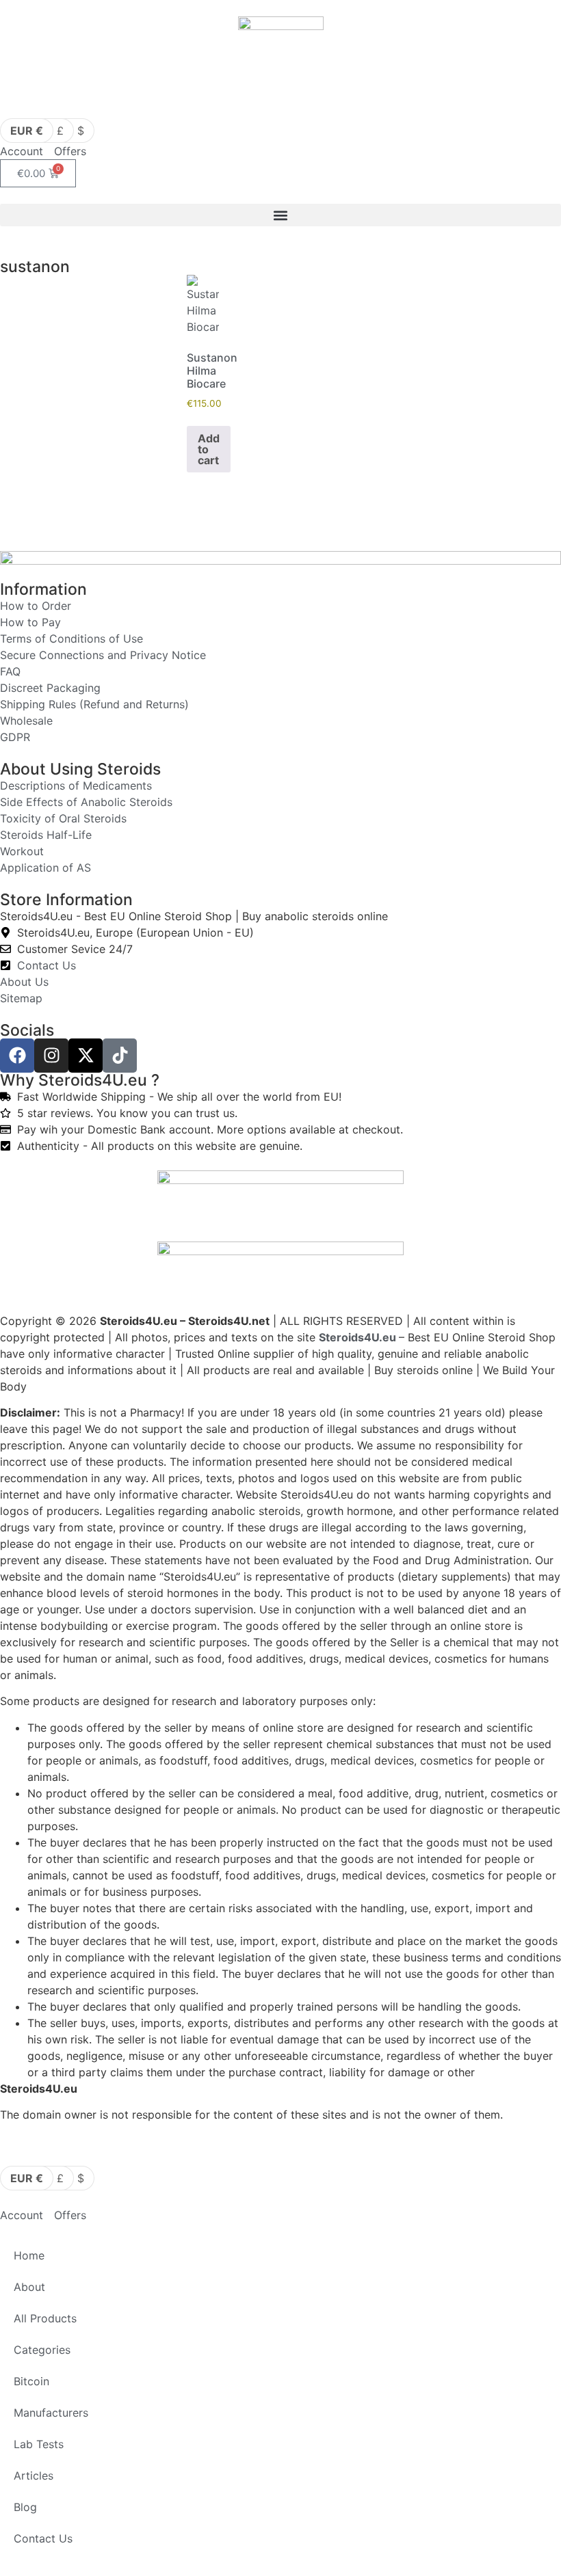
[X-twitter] (86, 1056)
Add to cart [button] (209, 449)
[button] (280, 215)
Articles (34, 2476)
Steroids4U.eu (357, 1337)
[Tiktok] (120, 1056)
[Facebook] (17, 1056)
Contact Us (43, 2538)
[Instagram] (51, 1056)
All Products (45, 2318)
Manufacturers (51, 2413)
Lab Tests (39, 2444)
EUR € (27, 131)
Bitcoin (31, 2381)
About (29, 2287)
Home (29, 2255)
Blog (25, 2507)
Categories (42, 2350)
